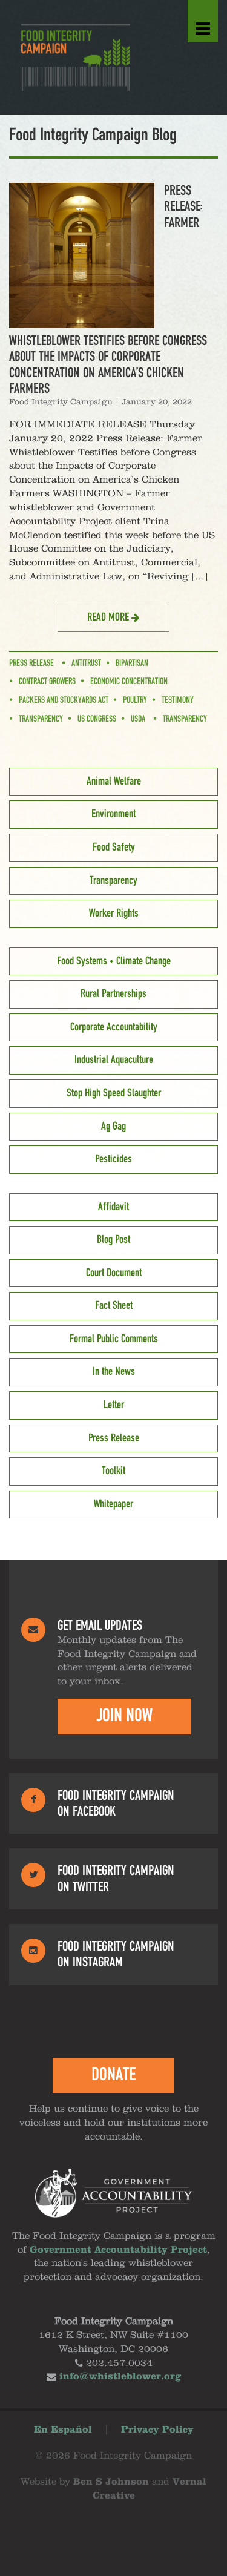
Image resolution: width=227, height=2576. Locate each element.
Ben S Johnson (111, 2482)
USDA (138, 719)
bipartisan (132, 664)
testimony (178, 700)
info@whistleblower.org (120, 2377)
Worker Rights (114, 914)
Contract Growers (47, 682)
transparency (41, 719)
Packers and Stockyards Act (64, 700)
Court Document (114, 1273)
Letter (114, 1405)
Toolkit (113, 1471)
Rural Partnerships (113, 994)
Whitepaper (113, 1504)
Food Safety (114, 848)
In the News (114, 1372)
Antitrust (86, 664)
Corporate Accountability (114, 1027)
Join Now (124, 1716)
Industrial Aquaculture (114, 1060)
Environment (113, 814)
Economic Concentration (129, 682)
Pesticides (113, 1159)
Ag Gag (113, 1127)
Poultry (135, 700)
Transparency (185, 719)
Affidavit (113, 1207)
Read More (109, 618)
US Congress (97, 719)
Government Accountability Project (118, 2250)
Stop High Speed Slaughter (114, 1093)
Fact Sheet (114, 1306)
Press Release (31, 664)
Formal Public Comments (114, 1339)
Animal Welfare (114, 782)
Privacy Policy (157, 2430)
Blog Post (113, 1240)
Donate (113, 2075)
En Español (63, 2430)
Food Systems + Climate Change (114, 961)
